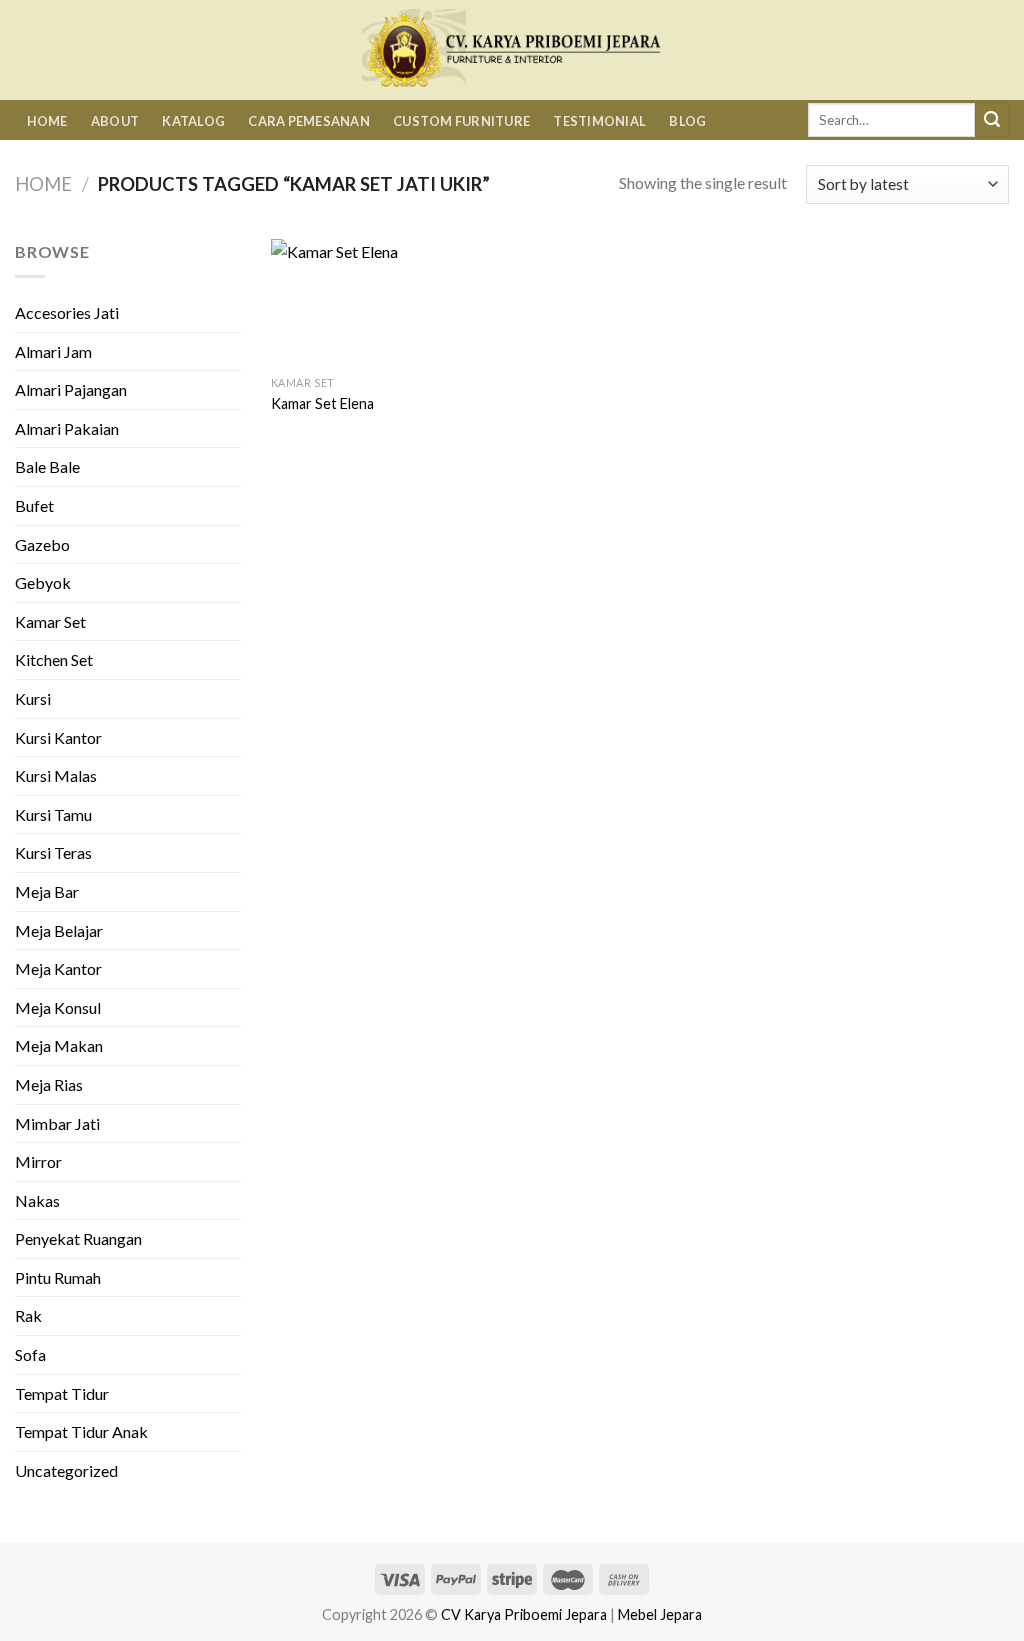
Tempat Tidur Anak (81, 1431)
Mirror (38, 1161)
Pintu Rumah (58, 1277)
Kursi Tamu (53, 814)
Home (47, 121)
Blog (687, 121)
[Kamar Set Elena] (356, 302)
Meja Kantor (58, 968)
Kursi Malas (56, 775)
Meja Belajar (59, 930)
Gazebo (42, 544)
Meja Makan (59, 1045)
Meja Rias (49, 1084)
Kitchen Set (54, 659)
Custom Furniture (461, 121)
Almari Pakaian (67, 428)
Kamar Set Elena (322, 403)
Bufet (34, 505)
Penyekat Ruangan (78, 1238)
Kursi (33, 698)
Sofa (30, 1354)
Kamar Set (50, 621)
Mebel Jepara (660, 1614)
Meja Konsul (58, 1007)
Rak (28, 1315)
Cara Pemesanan (309, 121)
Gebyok (43, 582)
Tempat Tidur (62, 1393)
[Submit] (992, 120)
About (115, 121)
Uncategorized (66, 1470)
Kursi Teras (53, 852)
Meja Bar (47, 891)
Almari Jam (53, 351)
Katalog (193, 121)
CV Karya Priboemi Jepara (524, 1614)
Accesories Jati (67, 312)
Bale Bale (47, 466)
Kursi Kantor (58, 737)
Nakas (37, 1200)
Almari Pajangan (71, 389)
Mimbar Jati (57, 1123)
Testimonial (599, 121)
